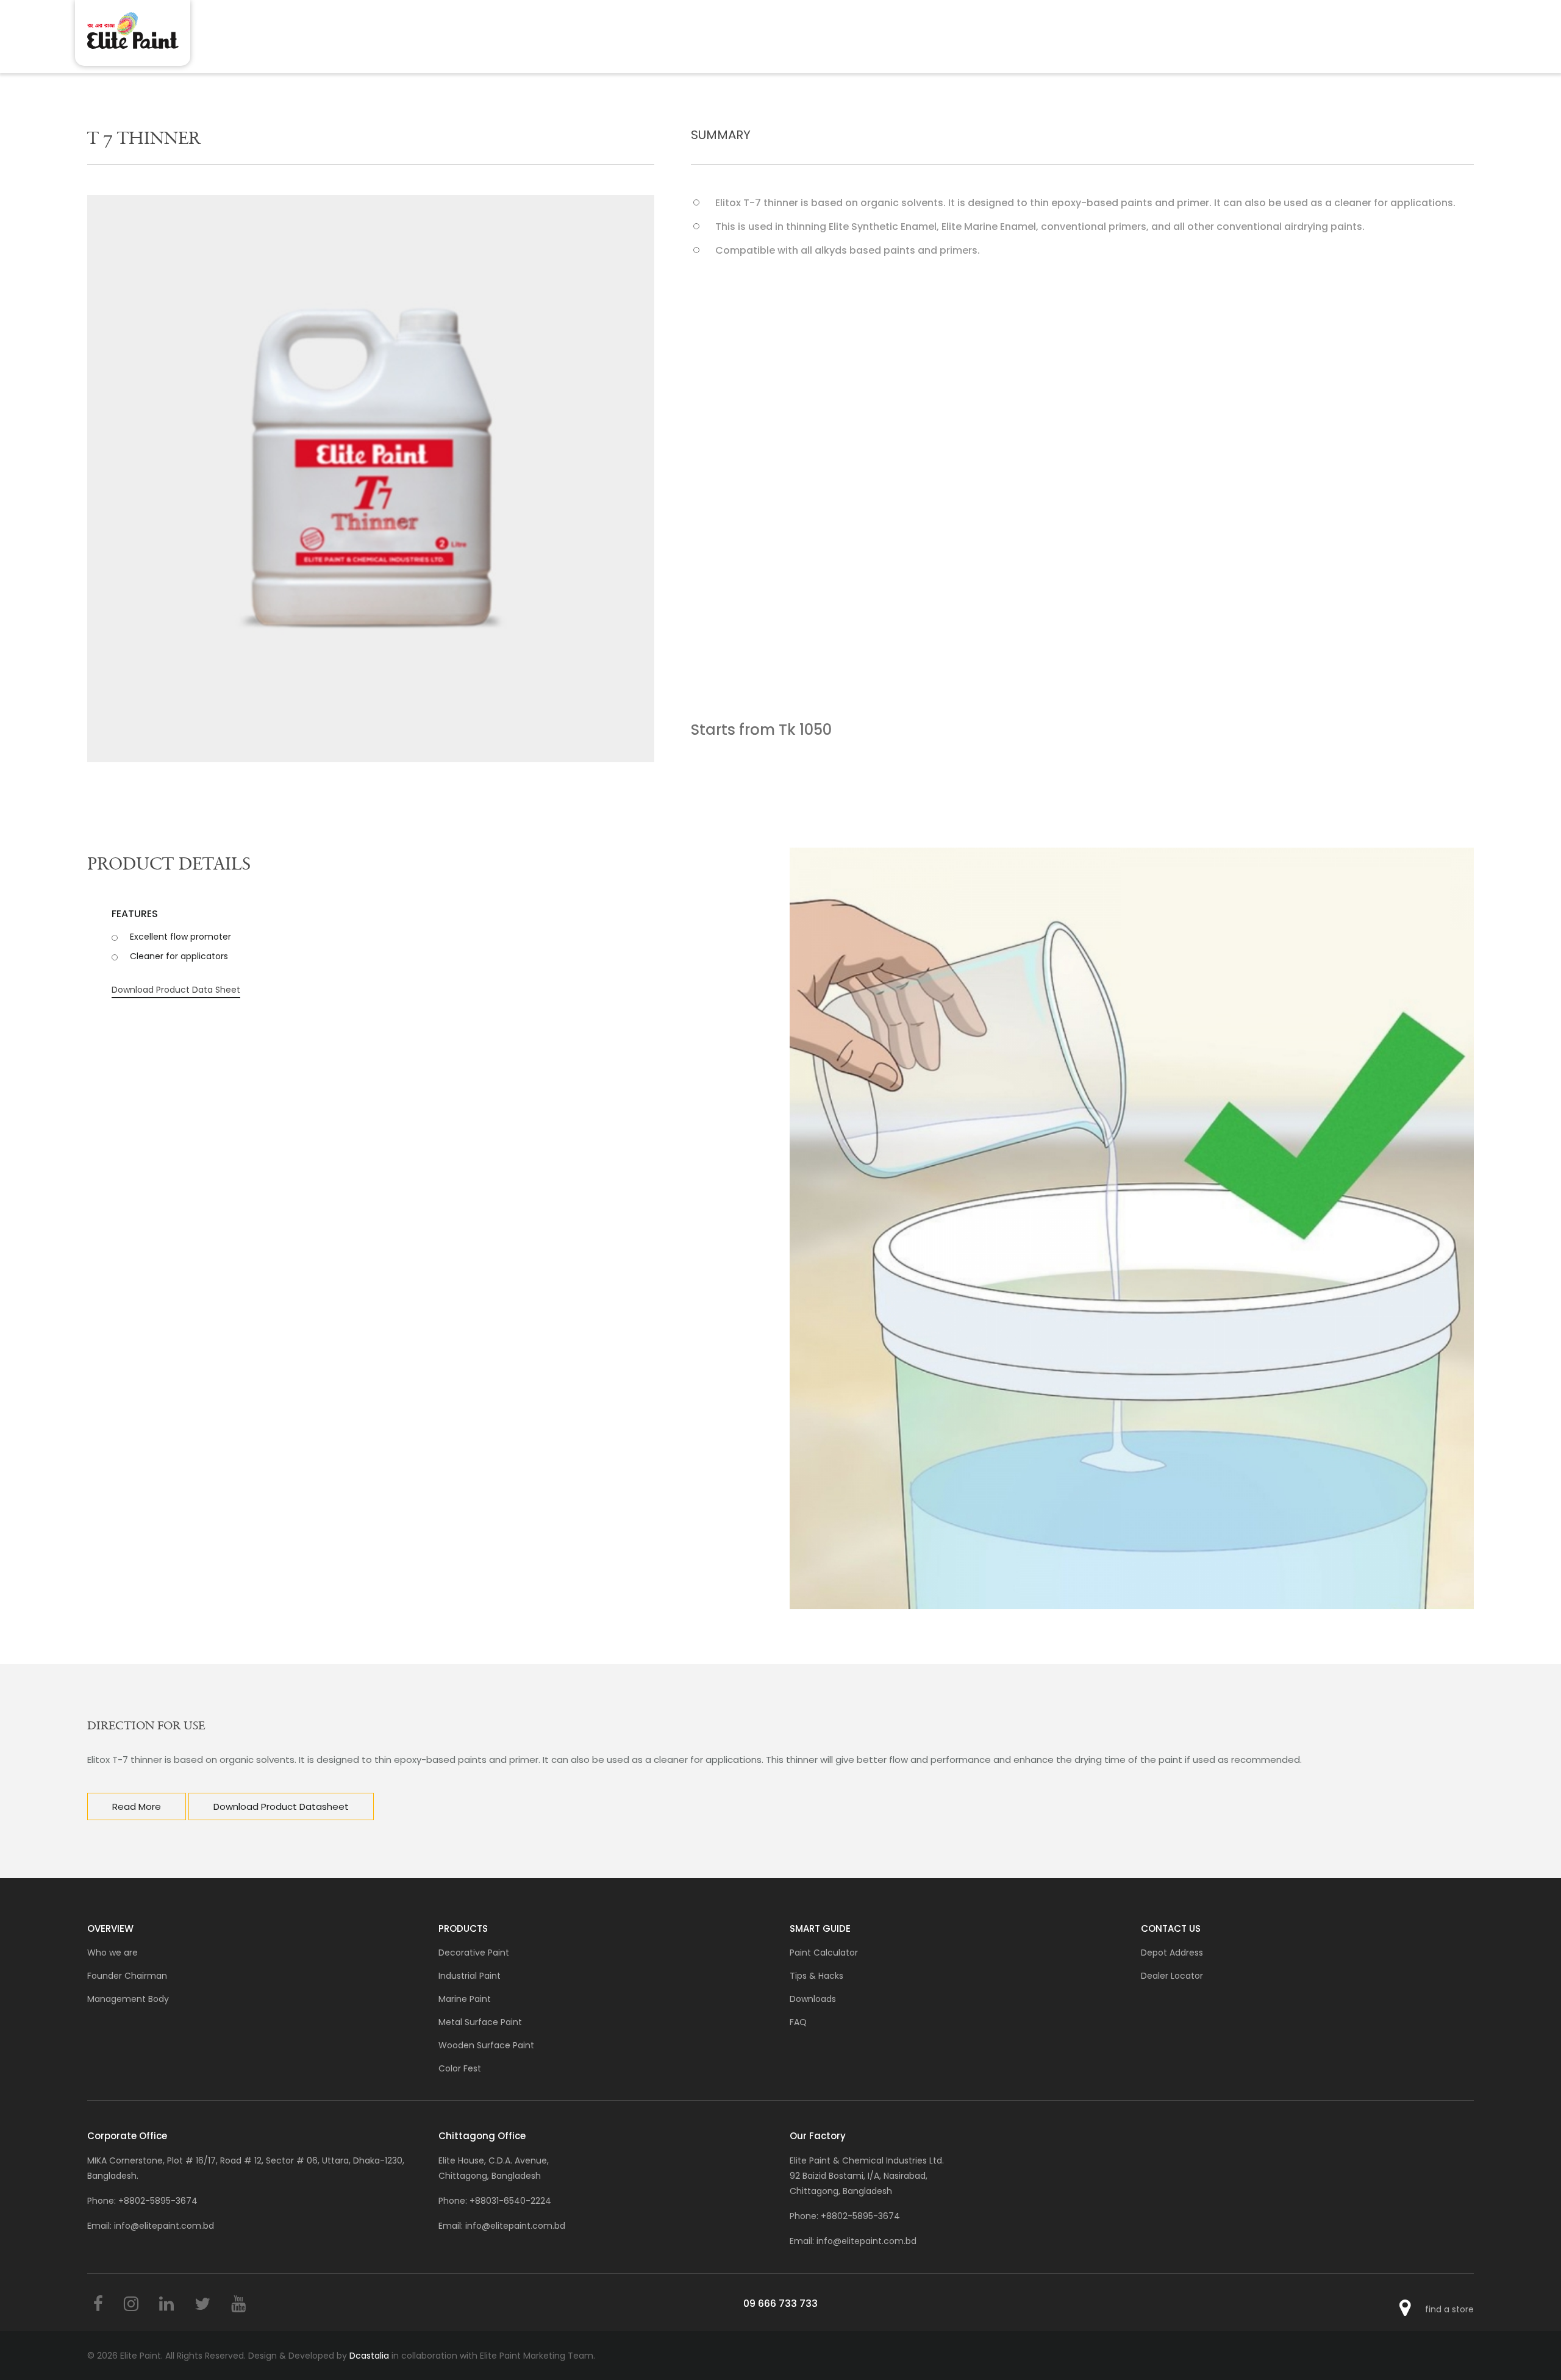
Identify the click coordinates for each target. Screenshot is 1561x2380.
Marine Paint (465, 1999)
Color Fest (460, 2068)
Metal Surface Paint (480, 2022)
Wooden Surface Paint (486, 2045)
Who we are (113, 1953)
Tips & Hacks (816, 1976)
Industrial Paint (470, 1976)
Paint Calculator (824, 1953)
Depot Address (1172, 1953)
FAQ (798, 2022)
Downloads (813, 1999)
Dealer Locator (1172, 1976)
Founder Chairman (127, 1976)
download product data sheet (176, 990)
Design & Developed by (319, 2356)
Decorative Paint (474, 1953)
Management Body (128, 1999)
